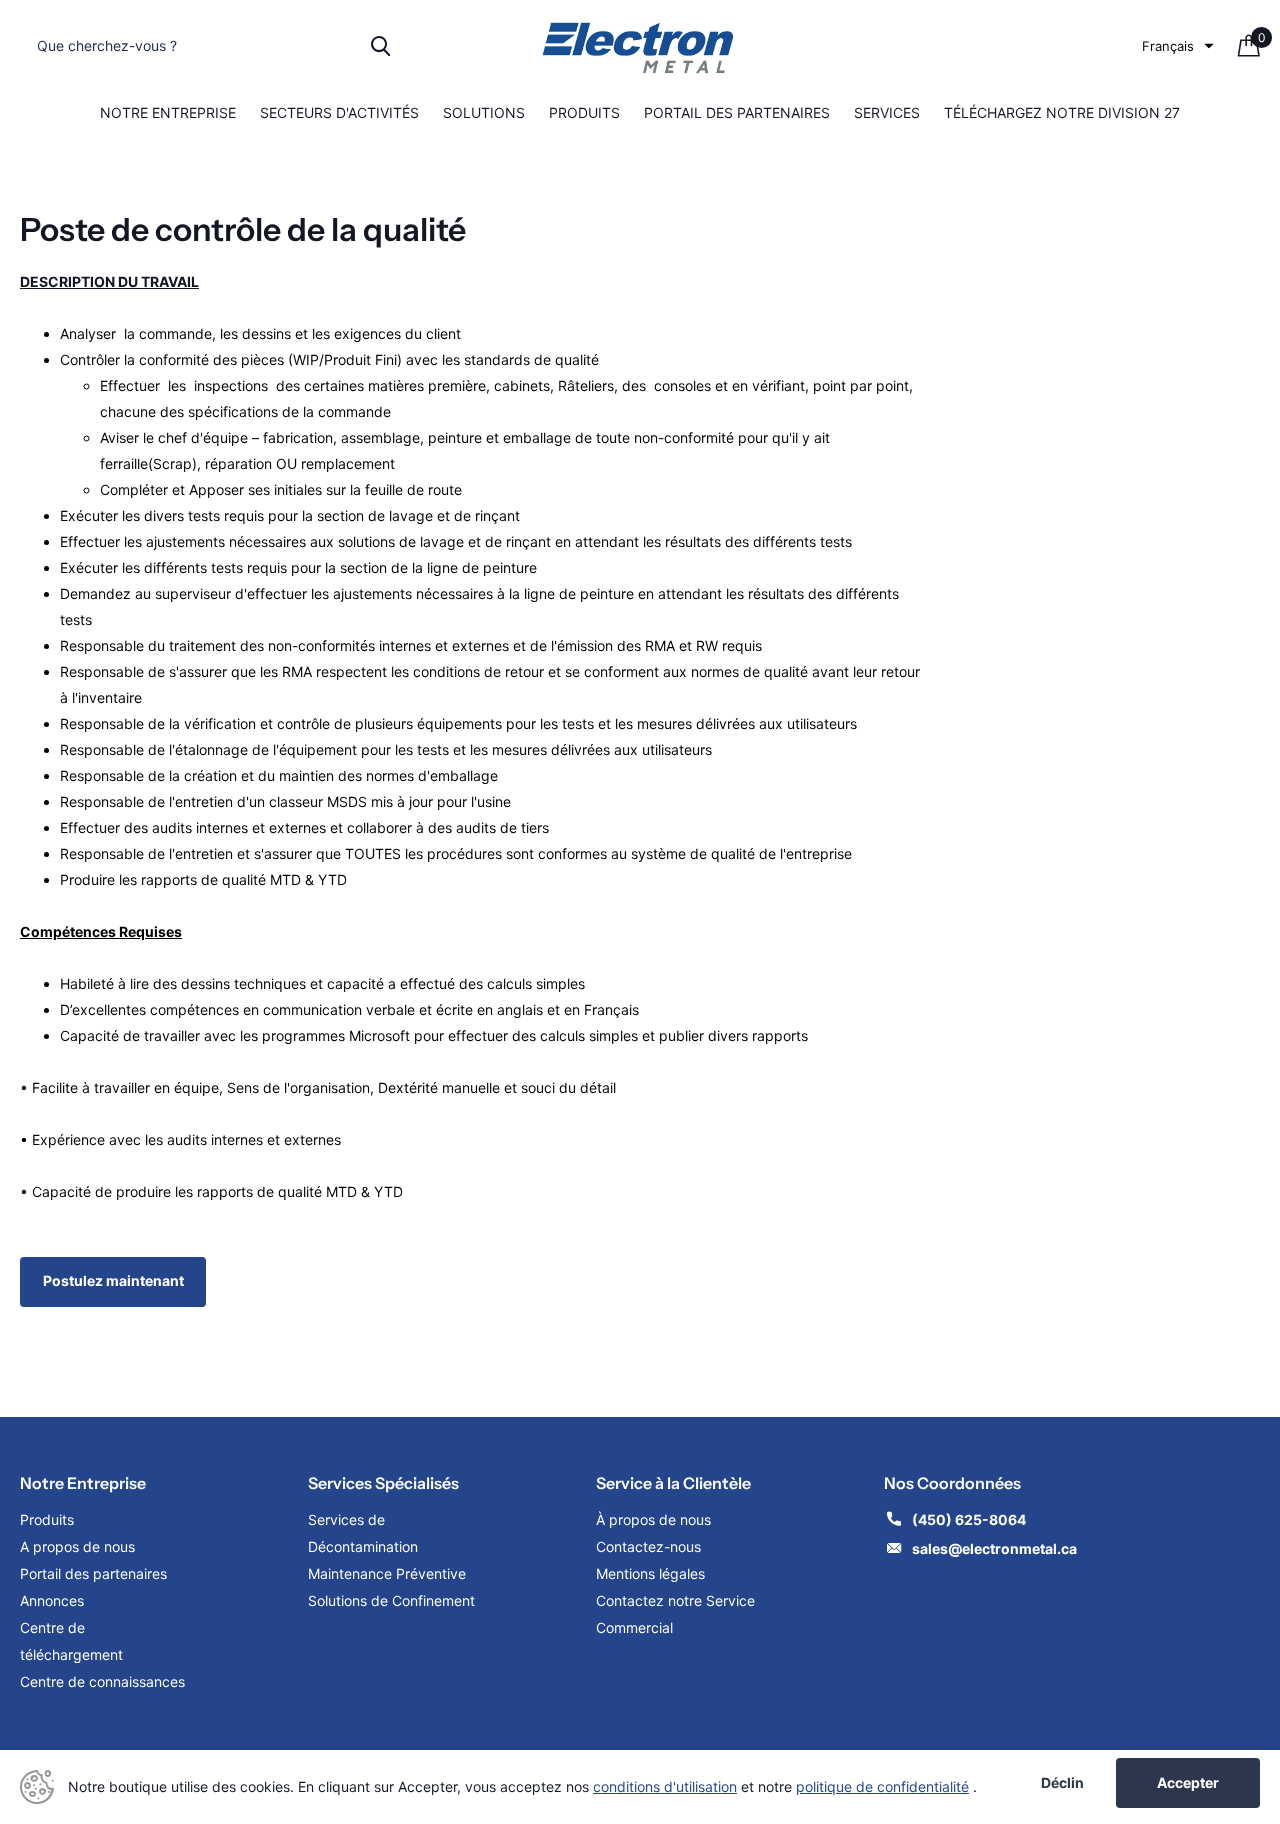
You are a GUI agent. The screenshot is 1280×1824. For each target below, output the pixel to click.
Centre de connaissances (102, 1681)
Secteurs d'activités (339, 112)
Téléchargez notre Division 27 (1062, 112)
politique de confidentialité (882, 1786)
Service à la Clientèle (673, 1483)
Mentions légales (652, 1573)
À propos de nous (653, 1519)
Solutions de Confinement (391, 1600)
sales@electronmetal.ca (994, 1548)
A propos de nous (77, 1546)
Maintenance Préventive (387, 1573)
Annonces (52, 1600)
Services (887, 112)
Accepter (1188, 1782)
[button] (1178, 46)
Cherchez (380, 46)
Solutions (484, 112)
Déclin (1062, 1783)
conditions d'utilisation (665, 1786)
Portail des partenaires (737, 112)
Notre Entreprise (168, 112)
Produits (584, 112)
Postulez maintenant (113, 1280)
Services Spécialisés (383, 1483)
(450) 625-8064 (970, 1519)
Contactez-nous (648, 1546)
